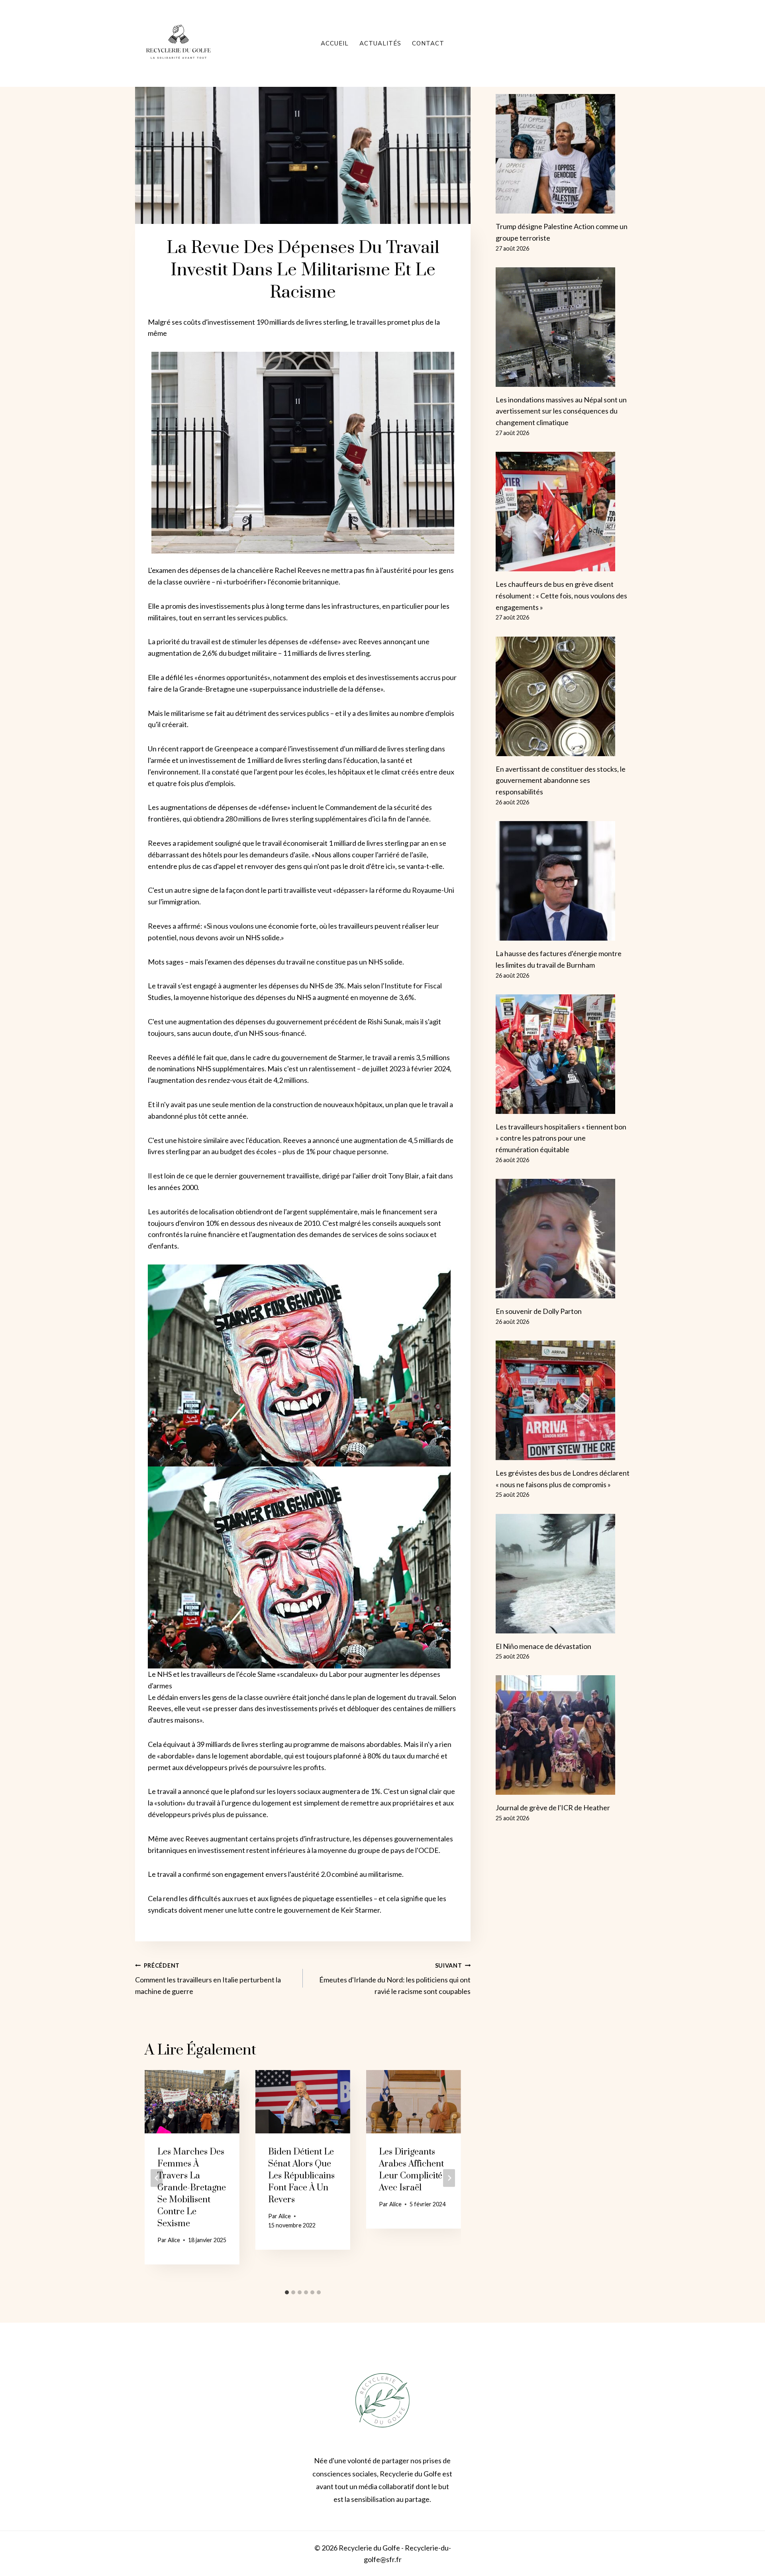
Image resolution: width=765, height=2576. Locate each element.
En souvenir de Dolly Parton (539, 1311)
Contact (428, 43)
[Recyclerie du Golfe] (178, 43)
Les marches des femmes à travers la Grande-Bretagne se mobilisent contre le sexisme (192, 2188)
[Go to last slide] (157, 2178)
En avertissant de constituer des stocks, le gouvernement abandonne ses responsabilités (561, 780)
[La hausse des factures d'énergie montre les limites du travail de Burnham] (563, 881)
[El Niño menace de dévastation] (563, 1574)
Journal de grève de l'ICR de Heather (553, 1808)
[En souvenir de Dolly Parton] (563, 1239)
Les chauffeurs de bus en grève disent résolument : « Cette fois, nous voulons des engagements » (561, 596)
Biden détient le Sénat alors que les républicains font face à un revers (301, 2176)
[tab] (287, 2292)
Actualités (380, 43)
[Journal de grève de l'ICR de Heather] (563, 1735)
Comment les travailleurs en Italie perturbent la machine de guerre (208, 1979)
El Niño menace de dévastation (543, 1646)
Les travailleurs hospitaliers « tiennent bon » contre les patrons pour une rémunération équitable (561, 1138)
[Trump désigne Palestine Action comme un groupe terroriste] (563, 154)
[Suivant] (449, 2178)
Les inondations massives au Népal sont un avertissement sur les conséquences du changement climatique (561, 411)
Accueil (335, 43)
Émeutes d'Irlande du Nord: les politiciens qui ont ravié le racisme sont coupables (395, 1979)
